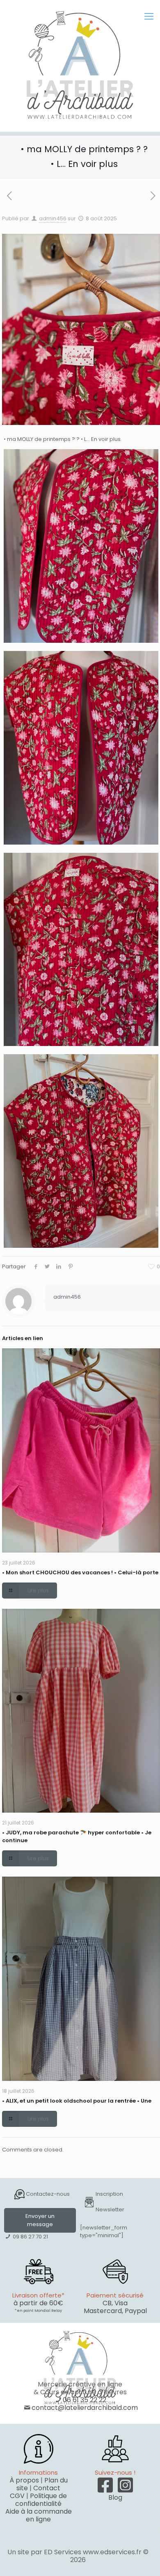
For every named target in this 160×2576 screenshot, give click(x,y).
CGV (17, 2496)
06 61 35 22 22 (85, 2400)
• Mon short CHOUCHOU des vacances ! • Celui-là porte (80, 1572)
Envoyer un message (40, 2220)
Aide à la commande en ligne (39, 2515)
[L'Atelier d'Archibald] (80, 66)
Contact (47, 2488)
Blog (115, 2497)
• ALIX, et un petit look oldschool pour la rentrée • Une (77, 2101)
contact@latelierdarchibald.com (85, 2408)
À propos (24, 2480)
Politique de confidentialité (41, 2500)
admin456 (53, 218)
